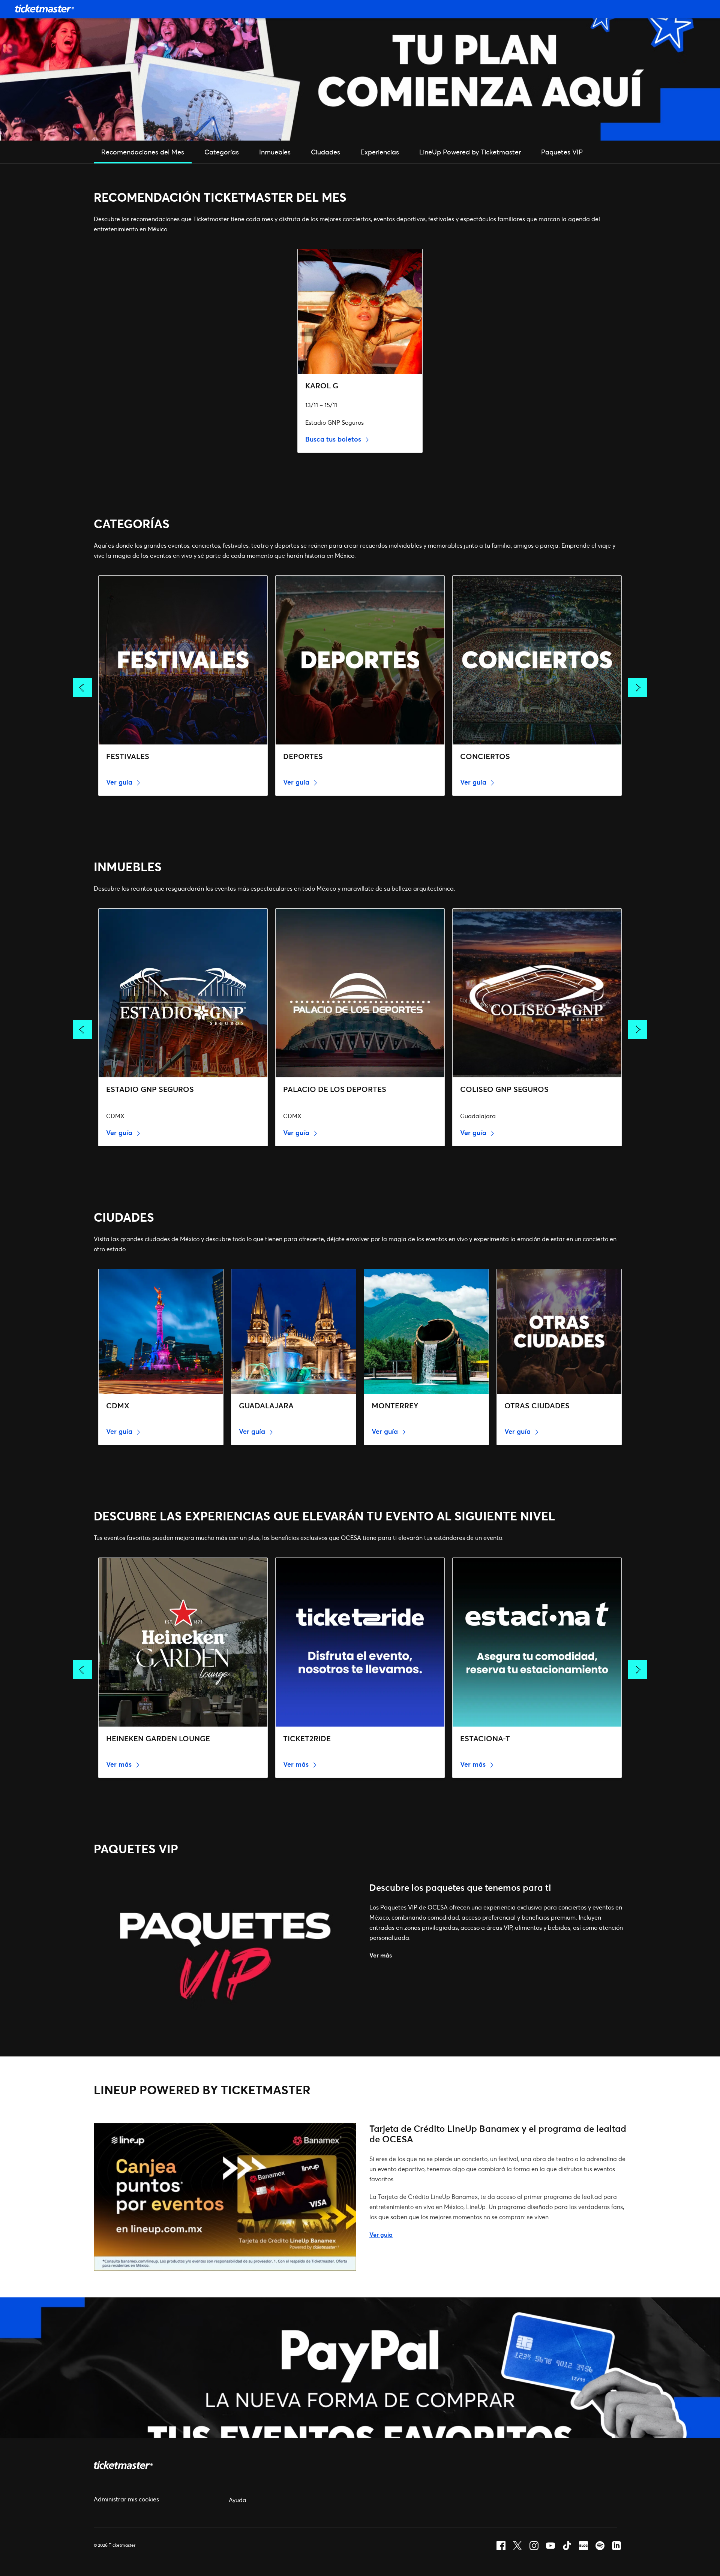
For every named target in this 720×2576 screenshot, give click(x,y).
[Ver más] (225, 2028)
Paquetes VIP (562, 152)
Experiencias (380, 152)
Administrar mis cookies (126, 2499)
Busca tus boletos (334, 439)
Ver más (120, 1764)
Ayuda (238, 2500)
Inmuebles (275, 152)
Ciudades (325, 152)
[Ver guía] (225, 2268)
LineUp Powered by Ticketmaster (470, 152)
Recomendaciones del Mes (143, 152)
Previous (82, 687)
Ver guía (120, 782)
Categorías (222, 152)
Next (637, 687)
